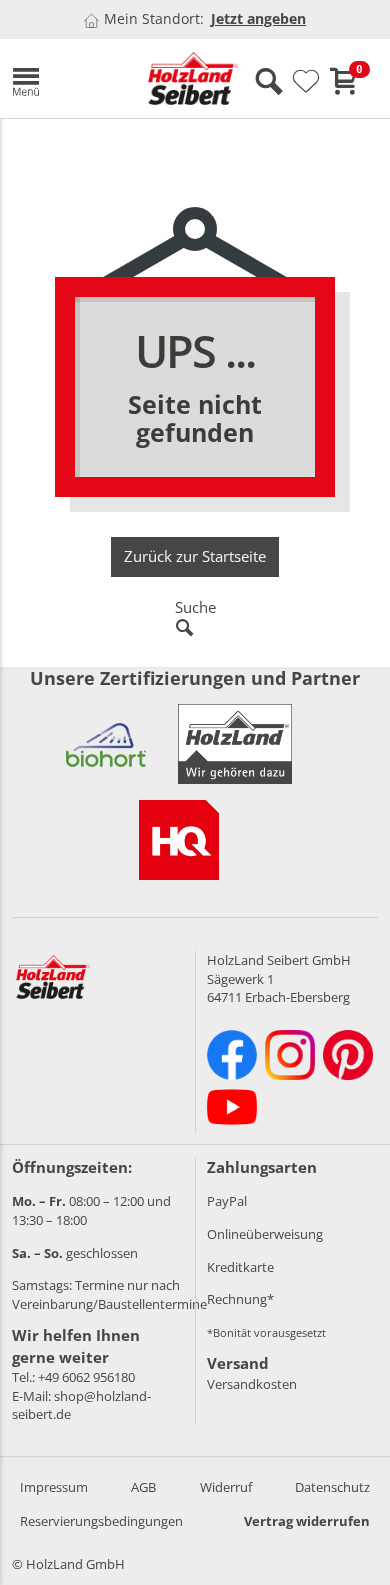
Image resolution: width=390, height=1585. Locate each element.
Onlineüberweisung (265, 1234)
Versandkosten (252, 1384)
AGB (143, 1487)
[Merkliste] (306, 82)
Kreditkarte (240, 1267)
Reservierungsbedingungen (101, 1521)
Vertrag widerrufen (307, 1521)
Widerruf (226, 1487)
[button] (65, 78)
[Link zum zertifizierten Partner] (106, 744)
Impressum (54, 1487)
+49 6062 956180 (86, 1377)
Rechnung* (240, 1299)
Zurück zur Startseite (195, 556)
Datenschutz (332, 1487)
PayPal (227, 1201)
